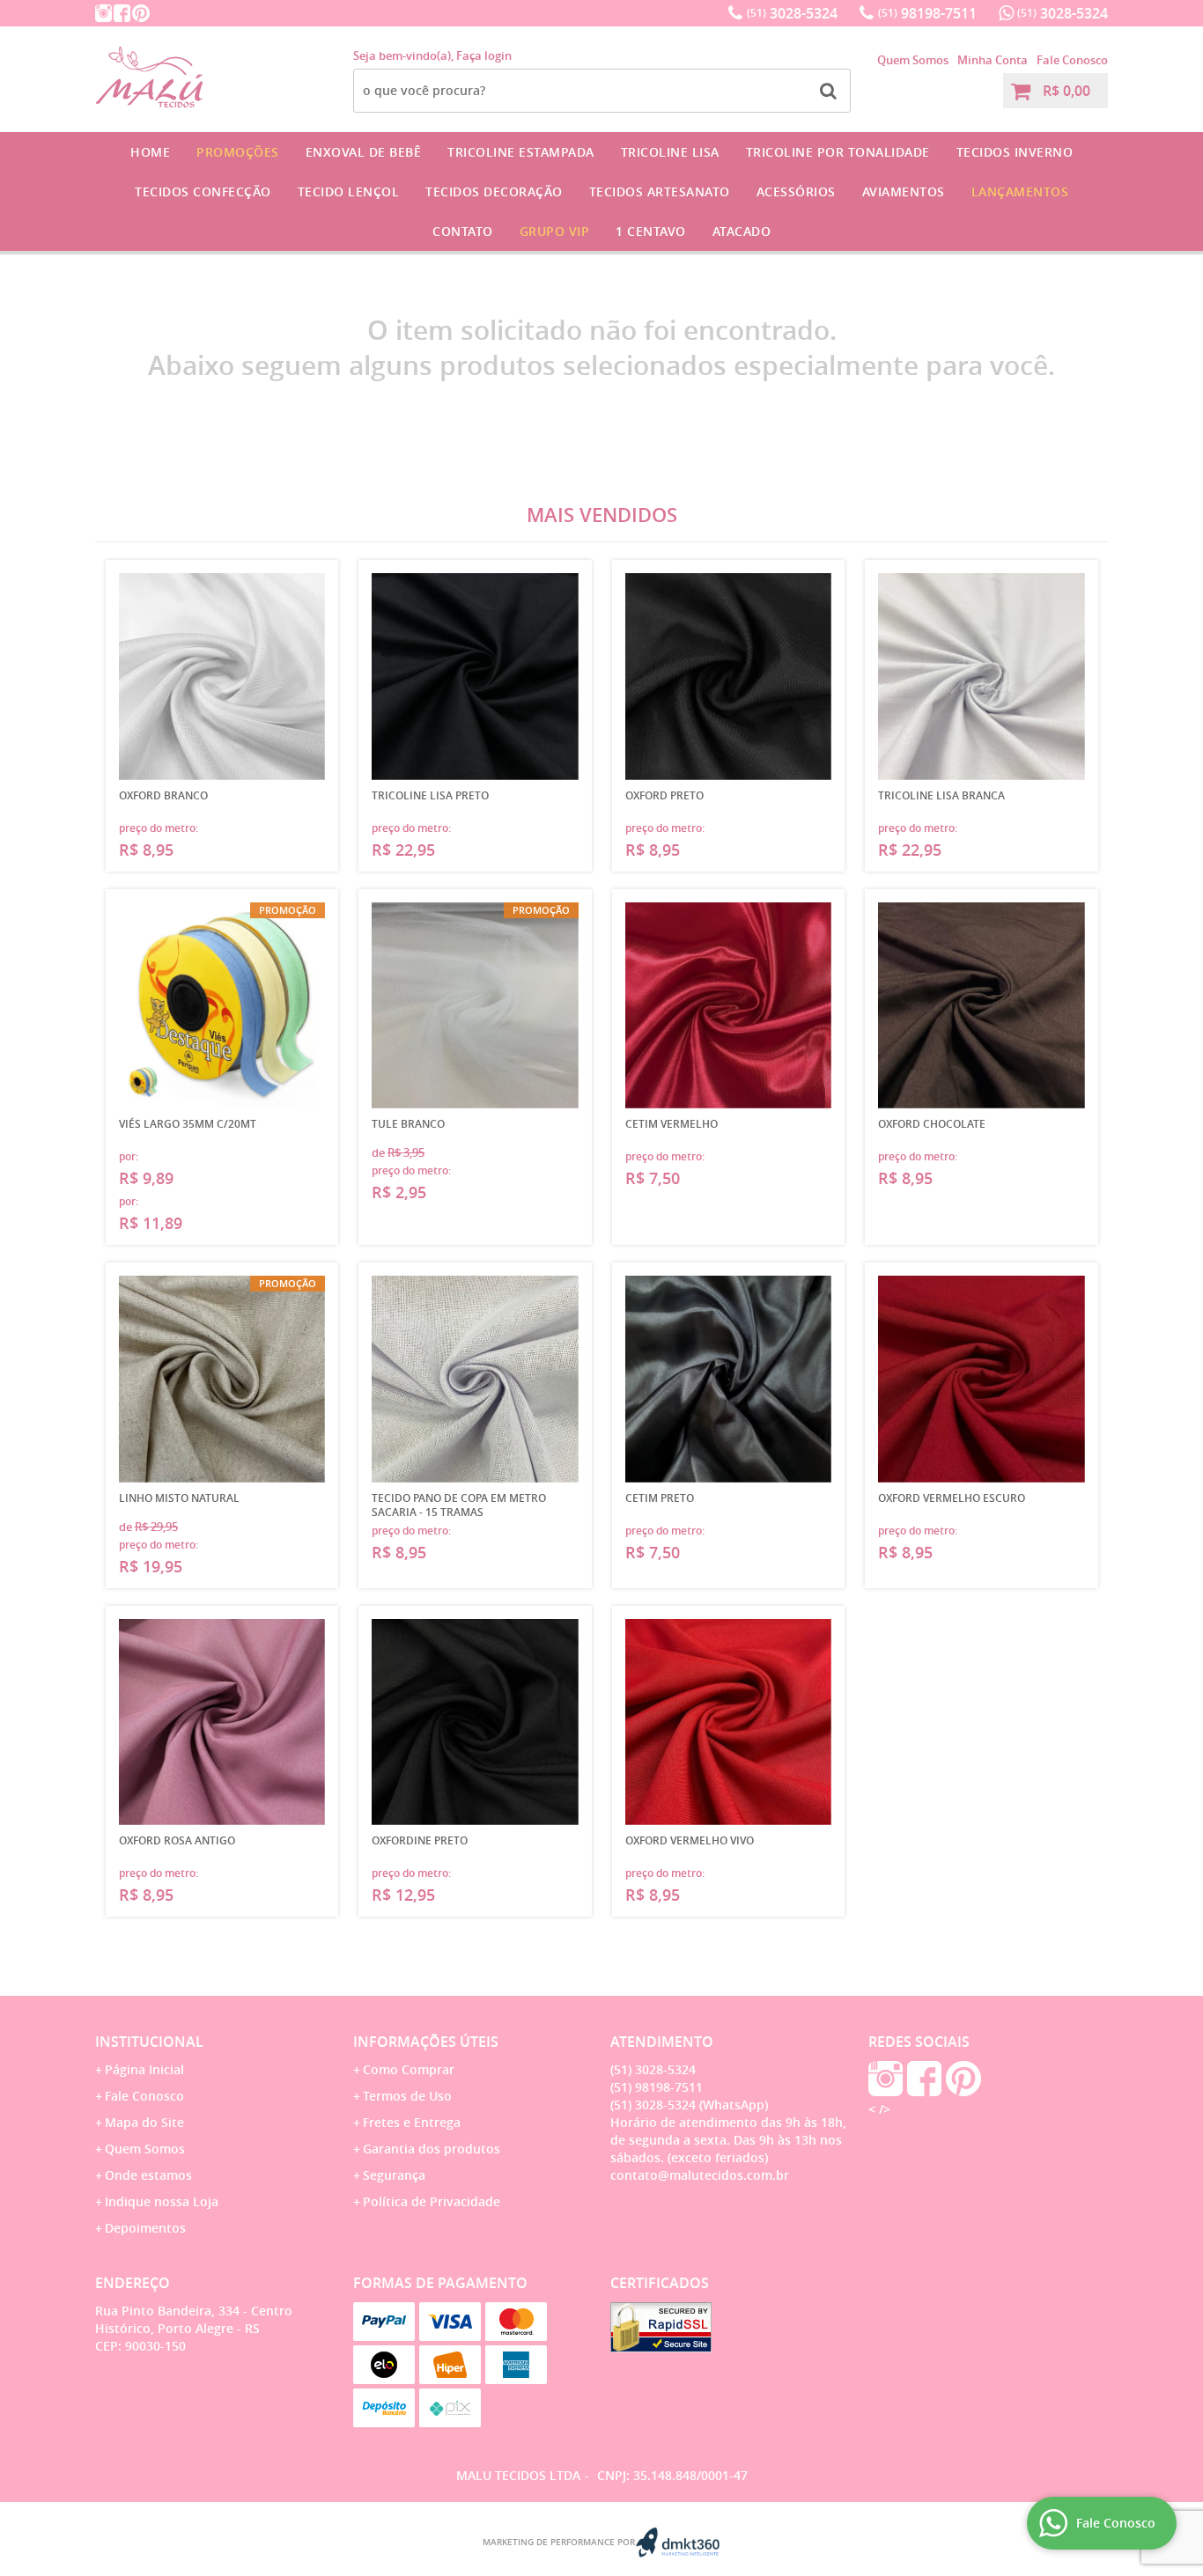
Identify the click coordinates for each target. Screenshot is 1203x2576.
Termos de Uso (407, 2096)
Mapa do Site (144, 2122)
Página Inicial (144, 2069)
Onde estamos (148, 2175)
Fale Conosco (1072, 60)
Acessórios (796, 191)
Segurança (394, 2175)
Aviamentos (904, 191)
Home (150, 152)
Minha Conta (993, 60)
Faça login (484, 55)
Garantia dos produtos (432, 2149)
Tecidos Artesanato (660, 191)
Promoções (238, 152)
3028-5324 (792, 13)
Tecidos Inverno (1015, 152)
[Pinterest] (141, 13)
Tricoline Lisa (670, 152)
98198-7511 (927, 13)
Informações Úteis (426, 2042)
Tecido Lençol (349, 191)
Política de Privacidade (432, 2201)
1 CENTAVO (651, 231)
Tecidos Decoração (494, 191)
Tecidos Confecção (203, 191)
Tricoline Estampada (521, 152)
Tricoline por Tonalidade (838, 152)
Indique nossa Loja (162, 2201)
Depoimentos (145, 2228)
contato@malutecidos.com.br (700, 2175)
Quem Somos (913, 60)
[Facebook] (122, 13)
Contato (463, 231)
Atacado (742, 231)
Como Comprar (409, 2069)
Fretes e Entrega (412, 2122)
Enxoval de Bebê (364, 152)
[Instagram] (103, 13)
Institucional (149, 2042)
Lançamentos (1020, 191)
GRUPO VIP (555, 231)
